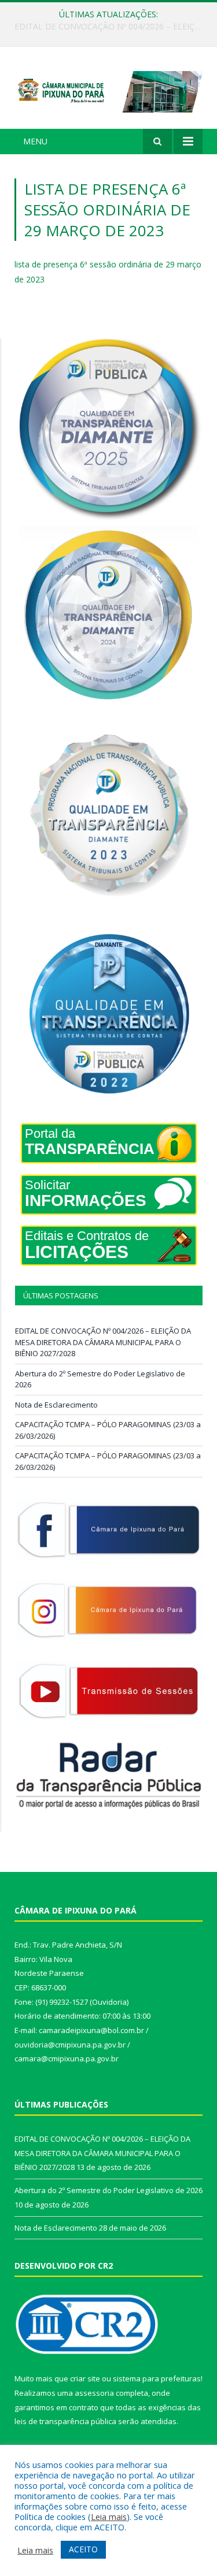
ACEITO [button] (83, 2549)
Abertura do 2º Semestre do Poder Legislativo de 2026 (111, 27)
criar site (85, 2378)
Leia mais (109, 2517)
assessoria (94, 2393)
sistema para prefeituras (157, 2378)
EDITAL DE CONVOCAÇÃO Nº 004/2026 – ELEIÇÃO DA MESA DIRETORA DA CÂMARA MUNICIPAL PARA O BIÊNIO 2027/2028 (103, 1342)
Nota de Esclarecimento (56, 1405)
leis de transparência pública (65, 2421)
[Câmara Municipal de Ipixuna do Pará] (108, 90)
